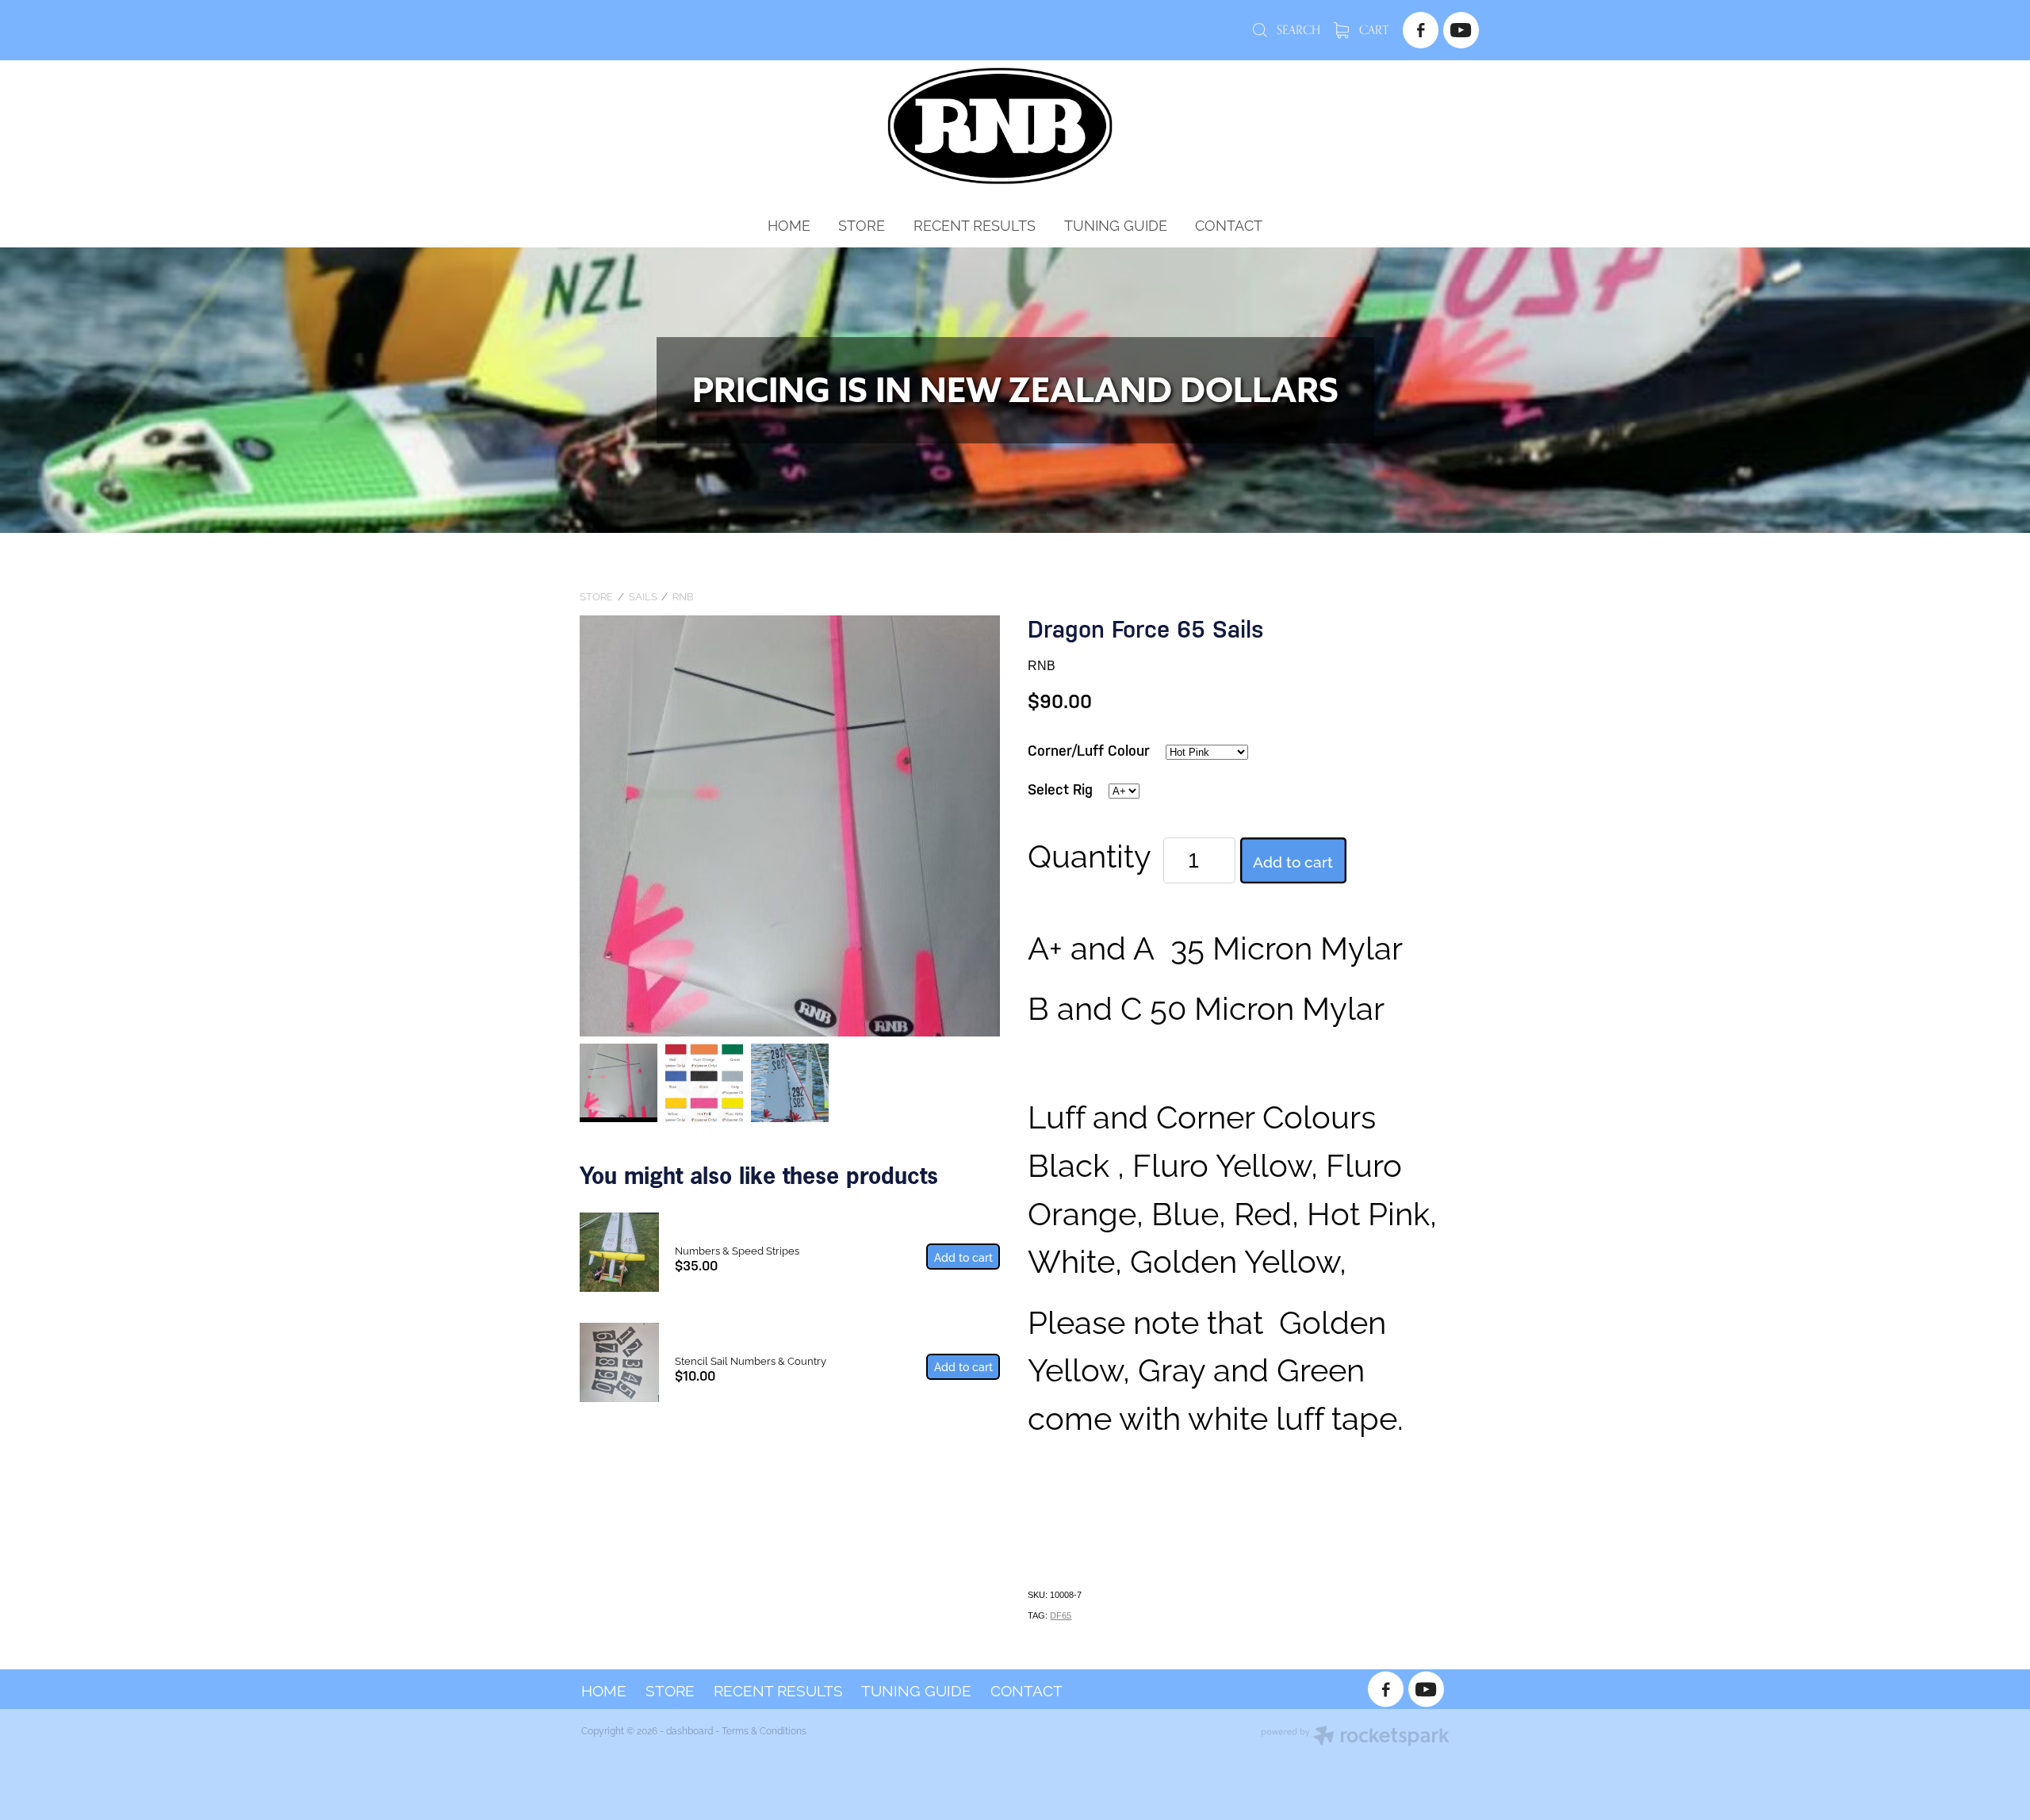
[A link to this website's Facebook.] (1421, 30)
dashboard (689, 1730)
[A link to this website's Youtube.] (1461, 30)
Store (596, 596)
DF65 (1061, 1615)
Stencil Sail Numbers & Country (751, 1360)
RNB (683, 596)
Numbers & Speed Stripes (737, 1250)
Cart (1372, 30)
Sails (643, 596)
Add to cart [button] (1293, 860)
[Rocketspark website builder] (1355, 1737)
